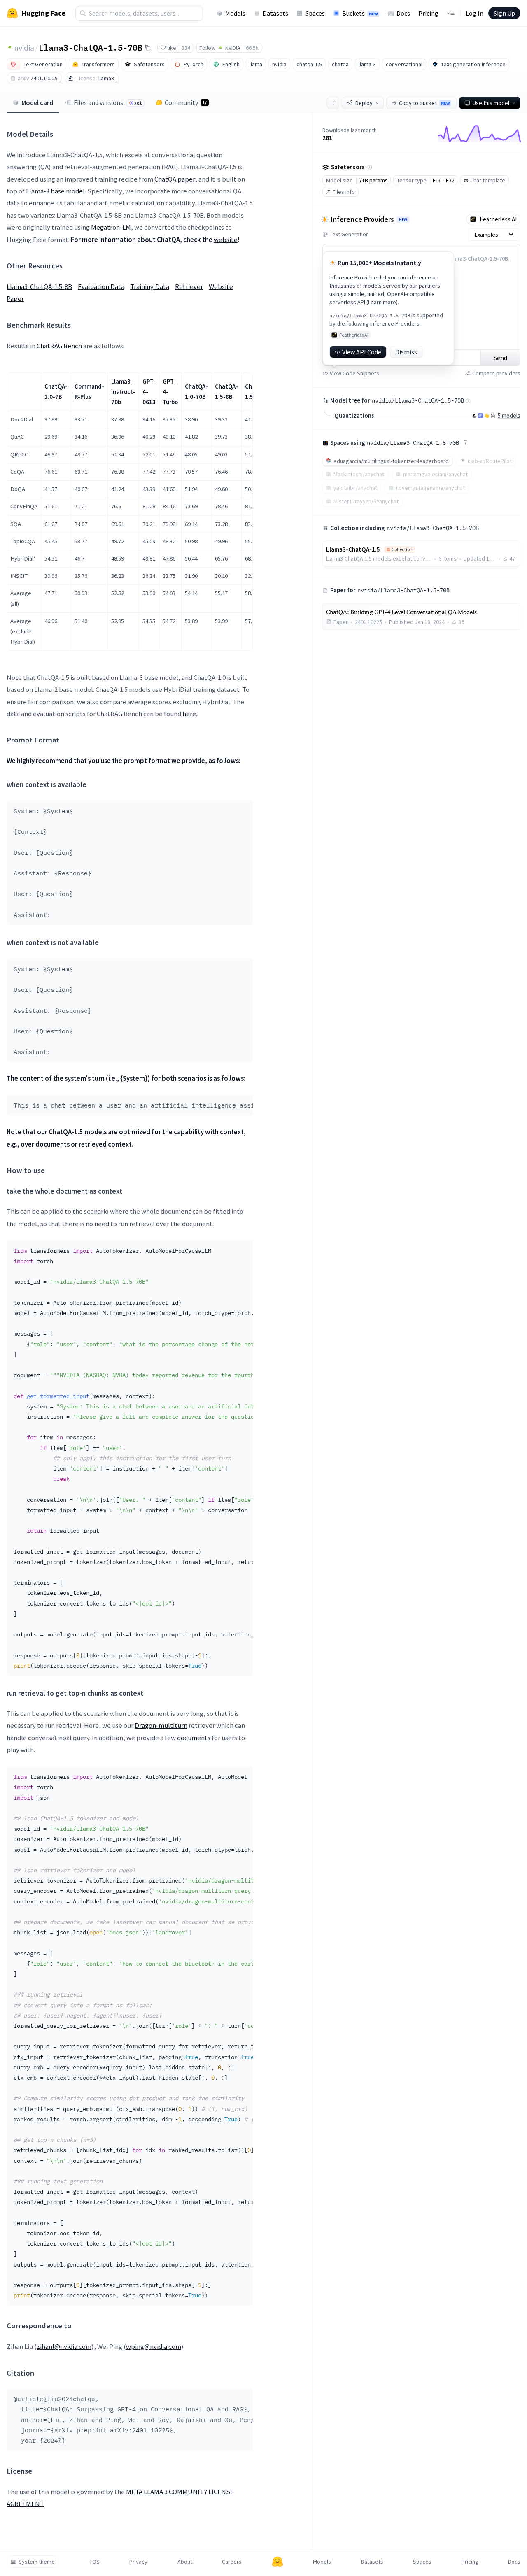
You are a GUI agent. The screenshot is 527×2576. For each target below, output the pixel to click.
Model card (37, 102)
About (185, 2562)
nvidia (24, 48)
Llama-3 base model (55, 191)
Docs (403, 13)
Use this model (491, 103)
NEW (403, 220)
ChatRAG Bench (59, 346)
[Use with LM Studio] (480, 416)
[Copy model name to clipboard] (148, 48)
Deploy (364, 103)
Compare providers (496, 373)
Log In (475, 13)
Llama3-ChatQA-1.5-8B (39, 286)
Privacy (138, 2562)
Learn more (382, 302)
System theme (37, 2562)
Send (500, 358)
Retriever (189, 286)
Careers (232, 2562)
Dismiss (406, 352)
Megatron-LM (111, 227)
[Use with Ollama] (493, 416)
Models (235, 13)
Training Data (150, 286)
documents (194, 1738)
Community (186, 102)
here (189, 714)
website (226, 240)
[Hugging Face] (277, 2562)
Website (221, 286)
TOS (94, 2562)
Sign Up (504, 13)
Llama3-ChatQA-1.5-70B (91, 47)
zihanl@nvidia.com (64, 2346)
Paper (15, 298)
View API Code (362, 352)
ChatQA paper (175, 179)
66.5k (252, 48)
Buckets (360, 13)
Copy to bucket (424, 103)
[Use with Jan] (487, 416)
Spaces (315, 13)
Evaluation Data (101, 286)
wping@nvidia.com (154, 2346)
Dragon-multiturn (161, 1725)
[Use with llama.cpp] (474, 416)
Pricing (428, 13)
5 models (509, 415)
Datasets (275, 13)
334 (186, 48)
